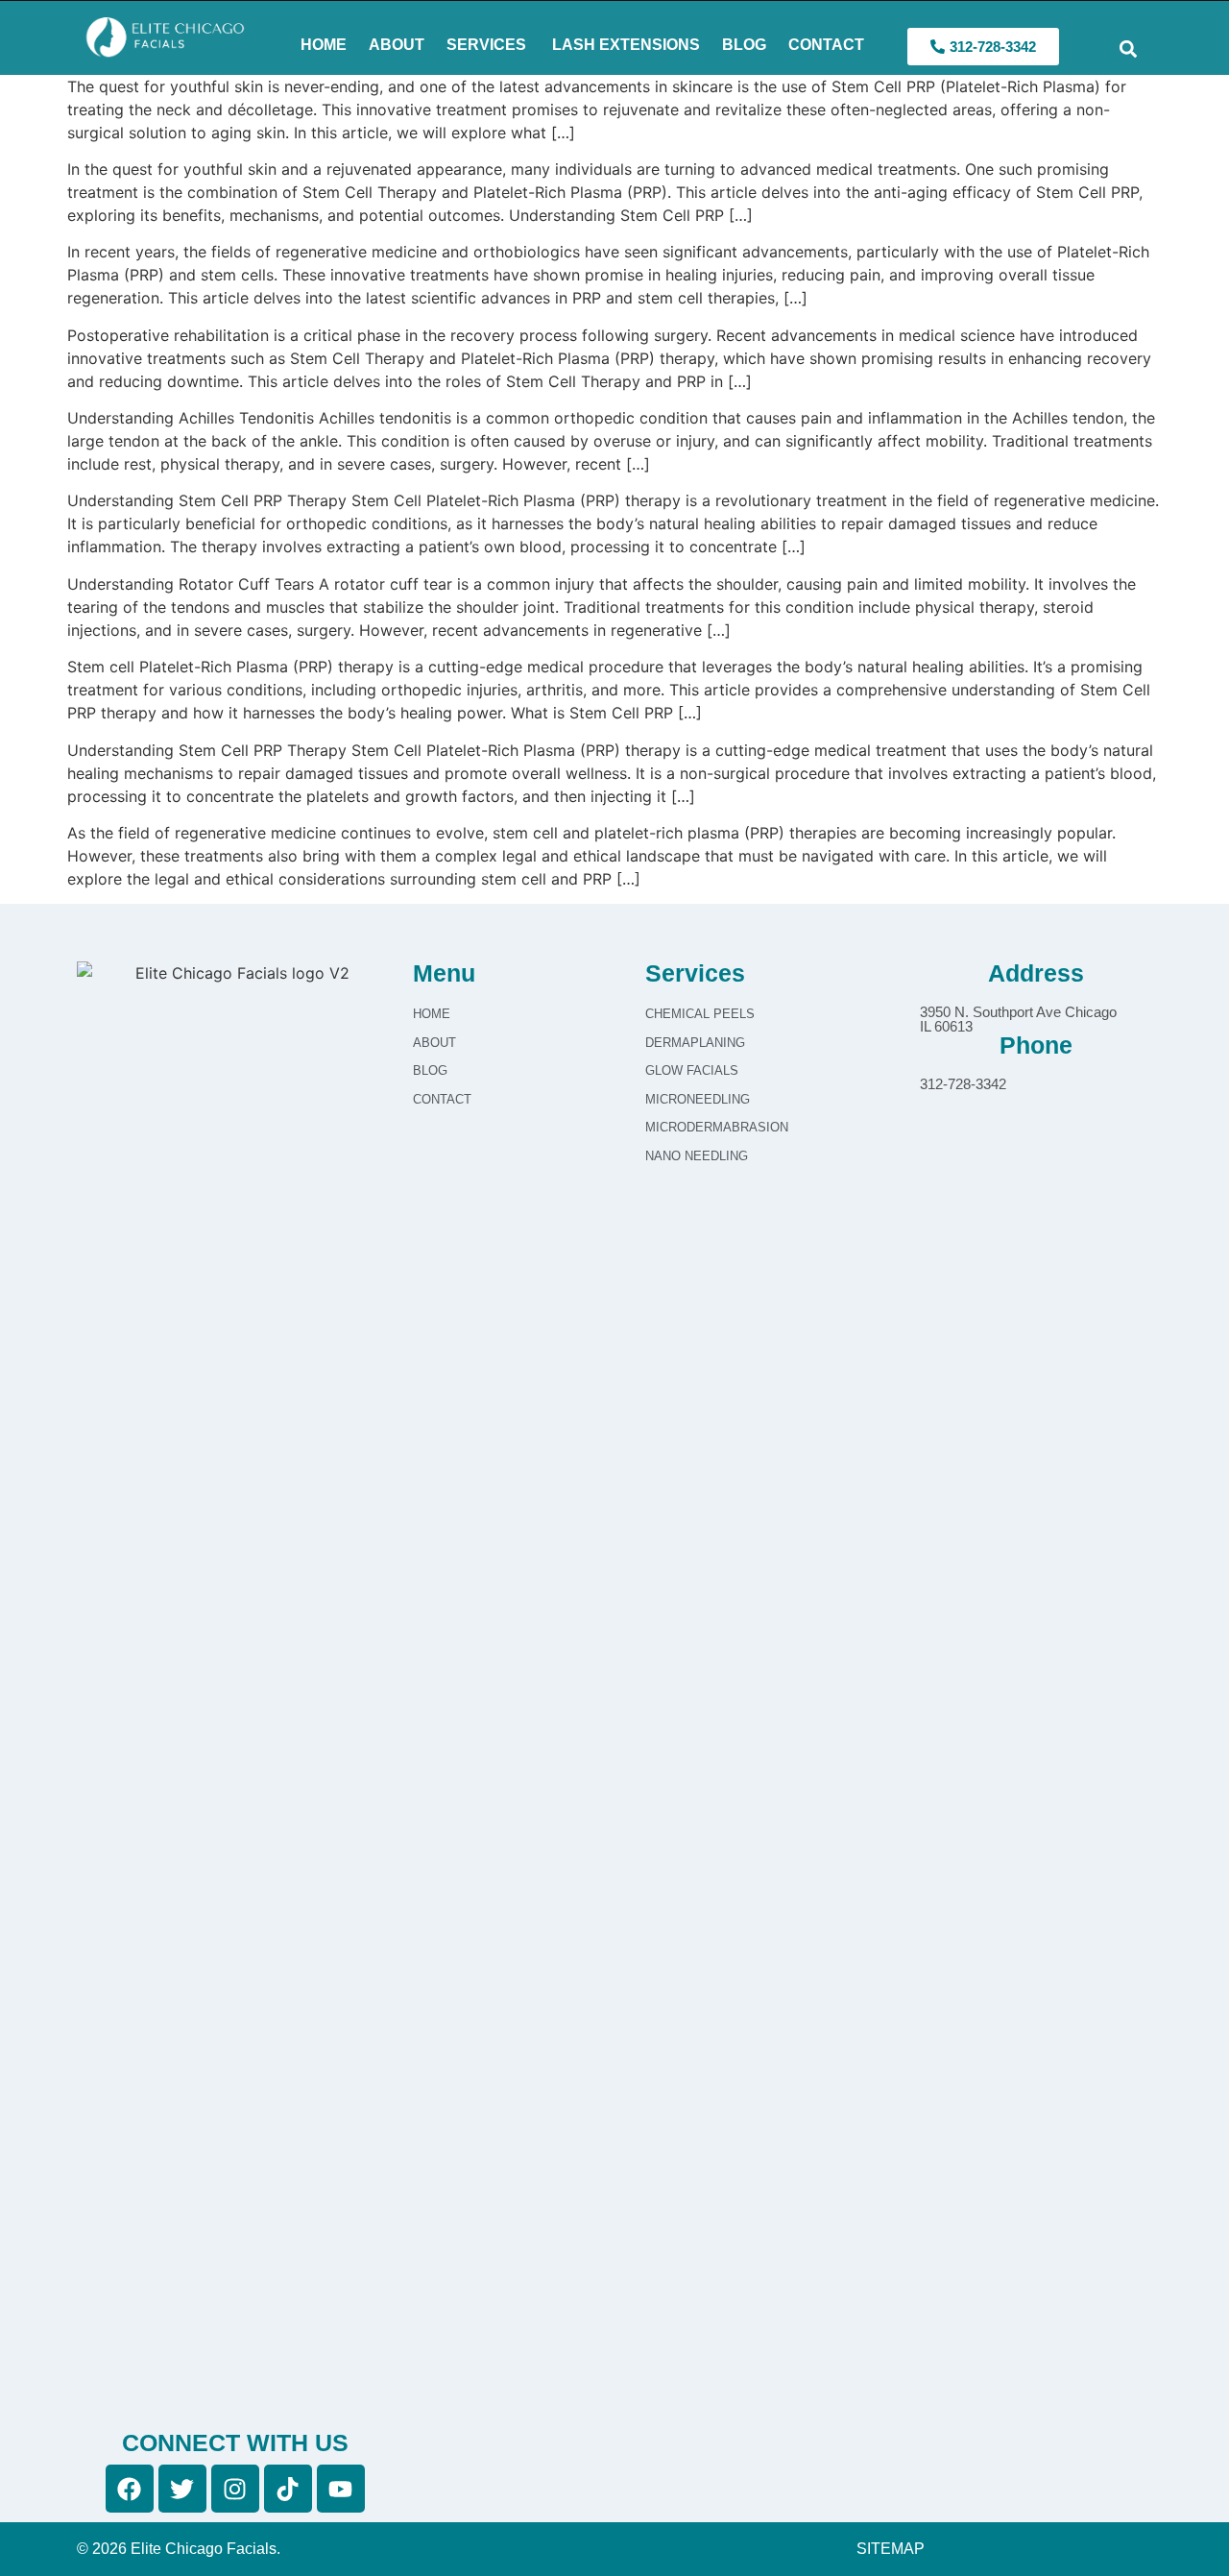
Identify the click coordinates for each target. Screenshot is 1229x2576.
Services (486, 45)
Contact (826, 45)
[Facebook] (130, 2489)
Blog (744, 45)
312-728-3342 (963, 1084)
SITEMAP (891, 2549)
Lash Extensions (624, 45)
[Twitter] (182, 2489)
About (397, 45)
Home (324, 45)
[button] (1128, 49)
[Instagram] (235, 2489)
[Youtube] (341, 2489)
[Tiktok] (288, 2489)
